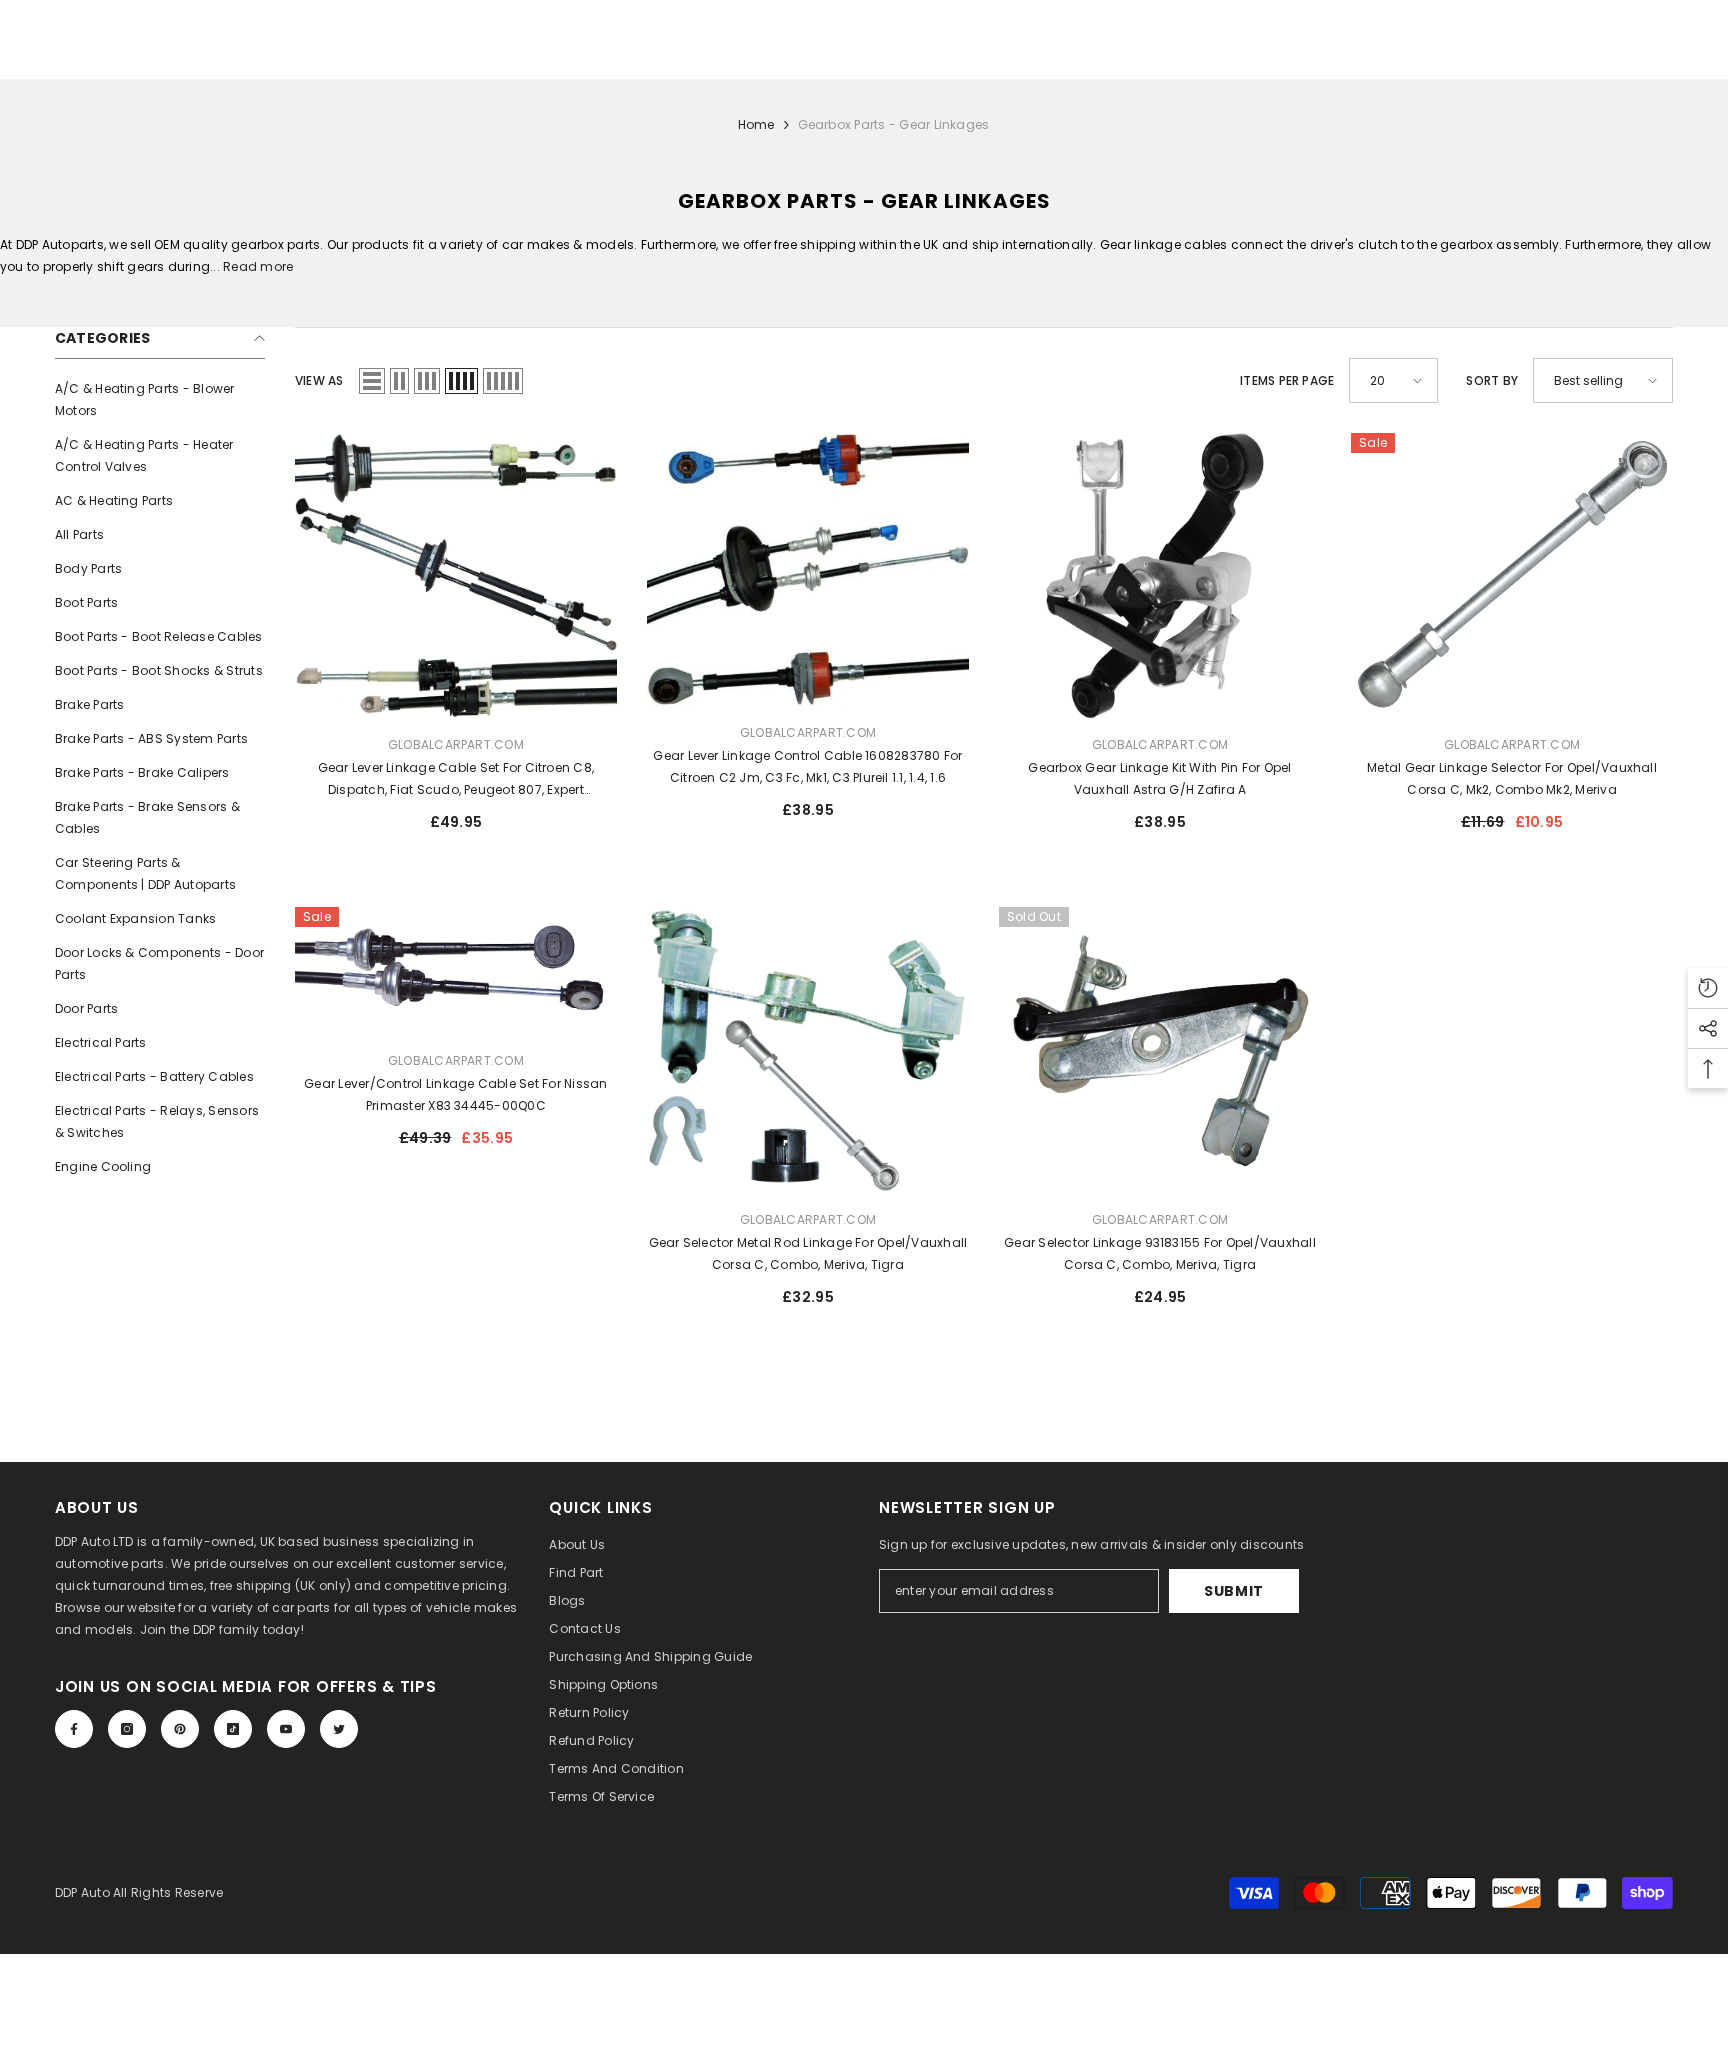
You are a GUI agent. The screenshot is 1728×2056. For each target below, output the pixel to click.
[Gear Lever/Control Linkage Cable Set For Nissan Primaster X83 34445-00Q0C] (456, 971)
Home (756, 124)
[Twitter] (339, 1729)
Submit (1234, 1591)
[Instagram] (127, 1729)
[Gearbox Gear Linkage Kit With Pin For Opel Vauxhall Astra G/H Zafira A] (1160, 576)
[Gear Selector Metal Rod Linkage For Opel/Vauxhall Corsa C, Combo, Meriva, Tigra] (808, 1050)
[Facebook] (74, 1729)
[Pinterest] (180, 1729)
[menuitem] (160, 400)
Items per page (1287, 380)
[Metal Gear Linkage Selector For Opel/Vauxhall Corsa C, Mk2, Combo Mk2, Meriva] (1512, 576)
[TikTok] (233, 1729)
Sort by (1492, 380)
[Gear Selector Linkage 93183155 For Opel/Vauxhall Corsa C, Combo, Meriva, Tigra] (1160, 1050)
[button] (372, 381)
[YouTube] (286, 1729)
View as (319, 380)
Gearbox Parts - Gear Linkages (894, 124)
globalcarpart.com (456, 744)
